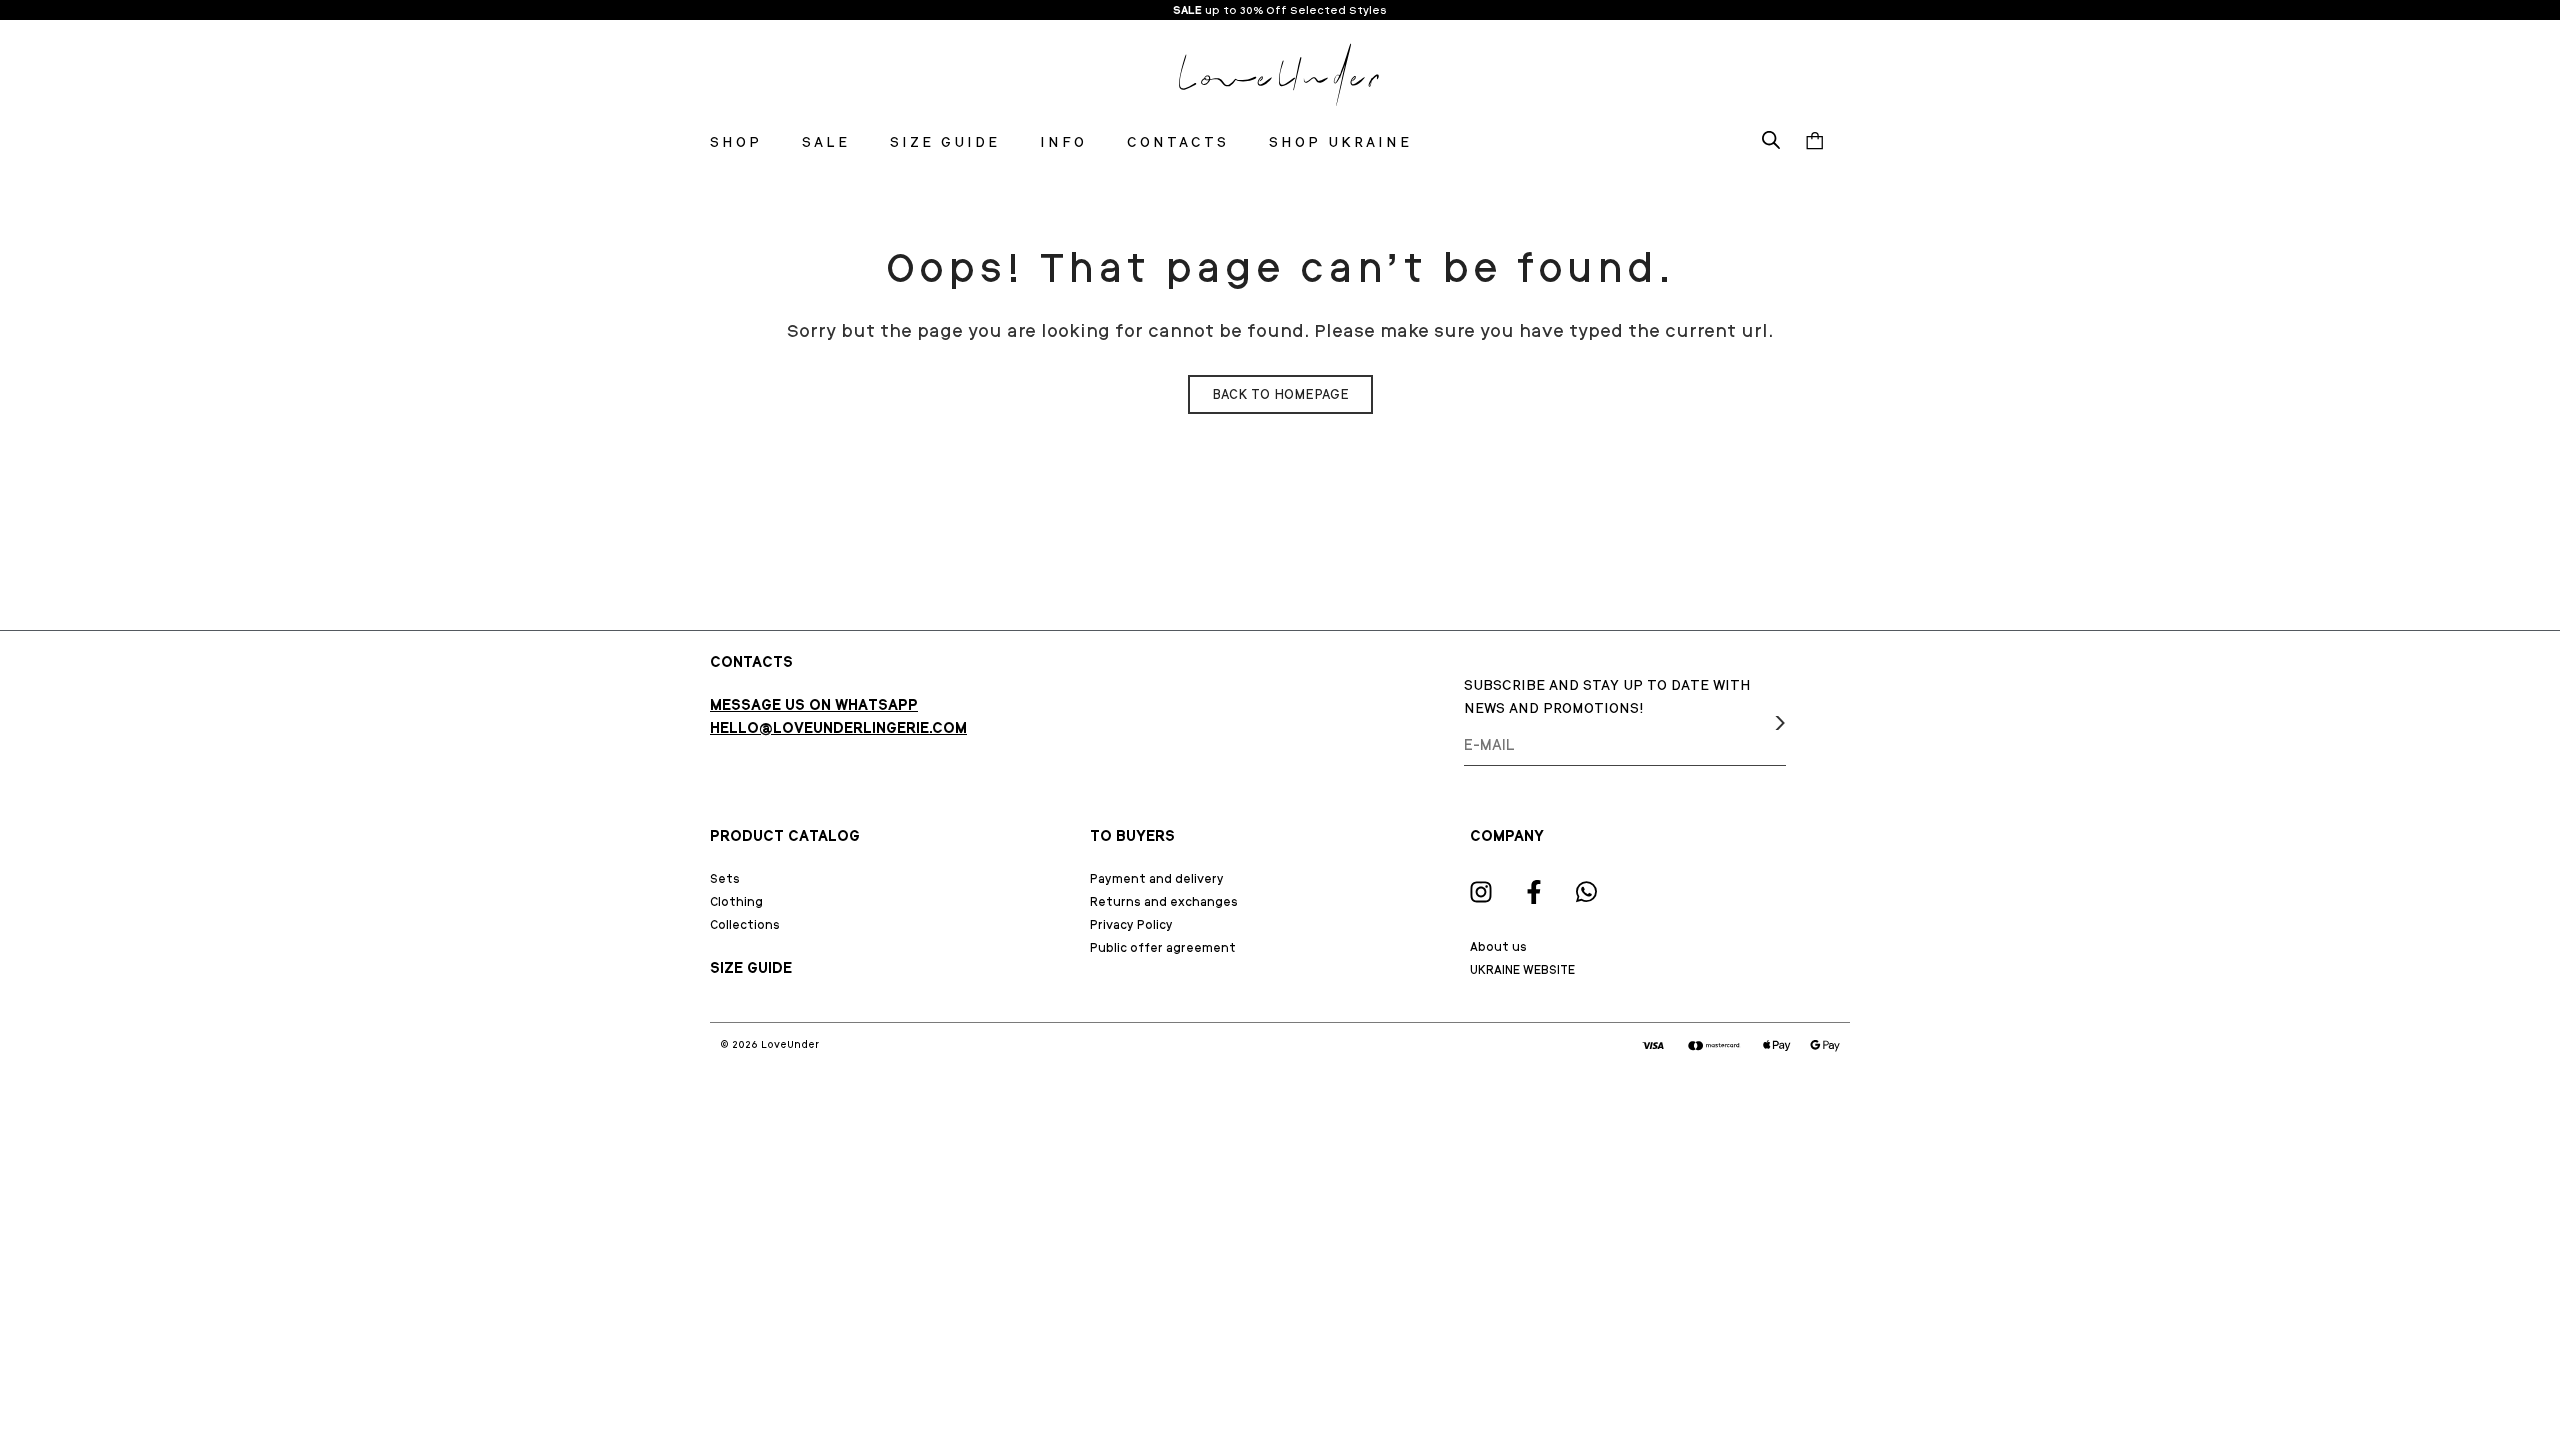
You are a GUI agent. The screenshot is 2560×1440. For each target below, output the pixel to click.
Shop (736, 142)
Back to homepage (1280, 394)
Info (1063, 142)
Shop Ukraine (1340, 142)
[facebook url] (1534, 892)
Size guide (945, 142)
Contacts (1178, 142)
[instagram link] (1481, 892)
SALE (1187, 10)
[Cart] (1815, 142)
